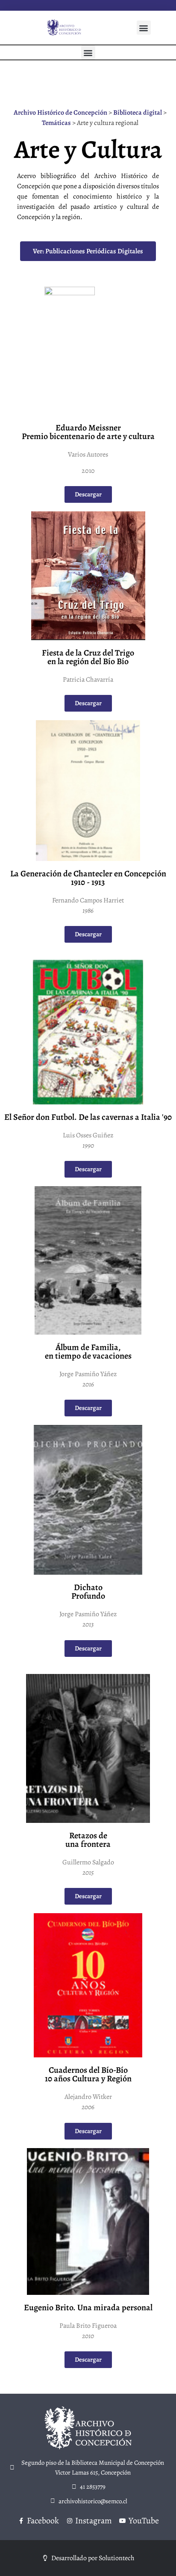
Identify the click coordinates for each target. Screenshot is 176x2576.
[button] (144, 28)
